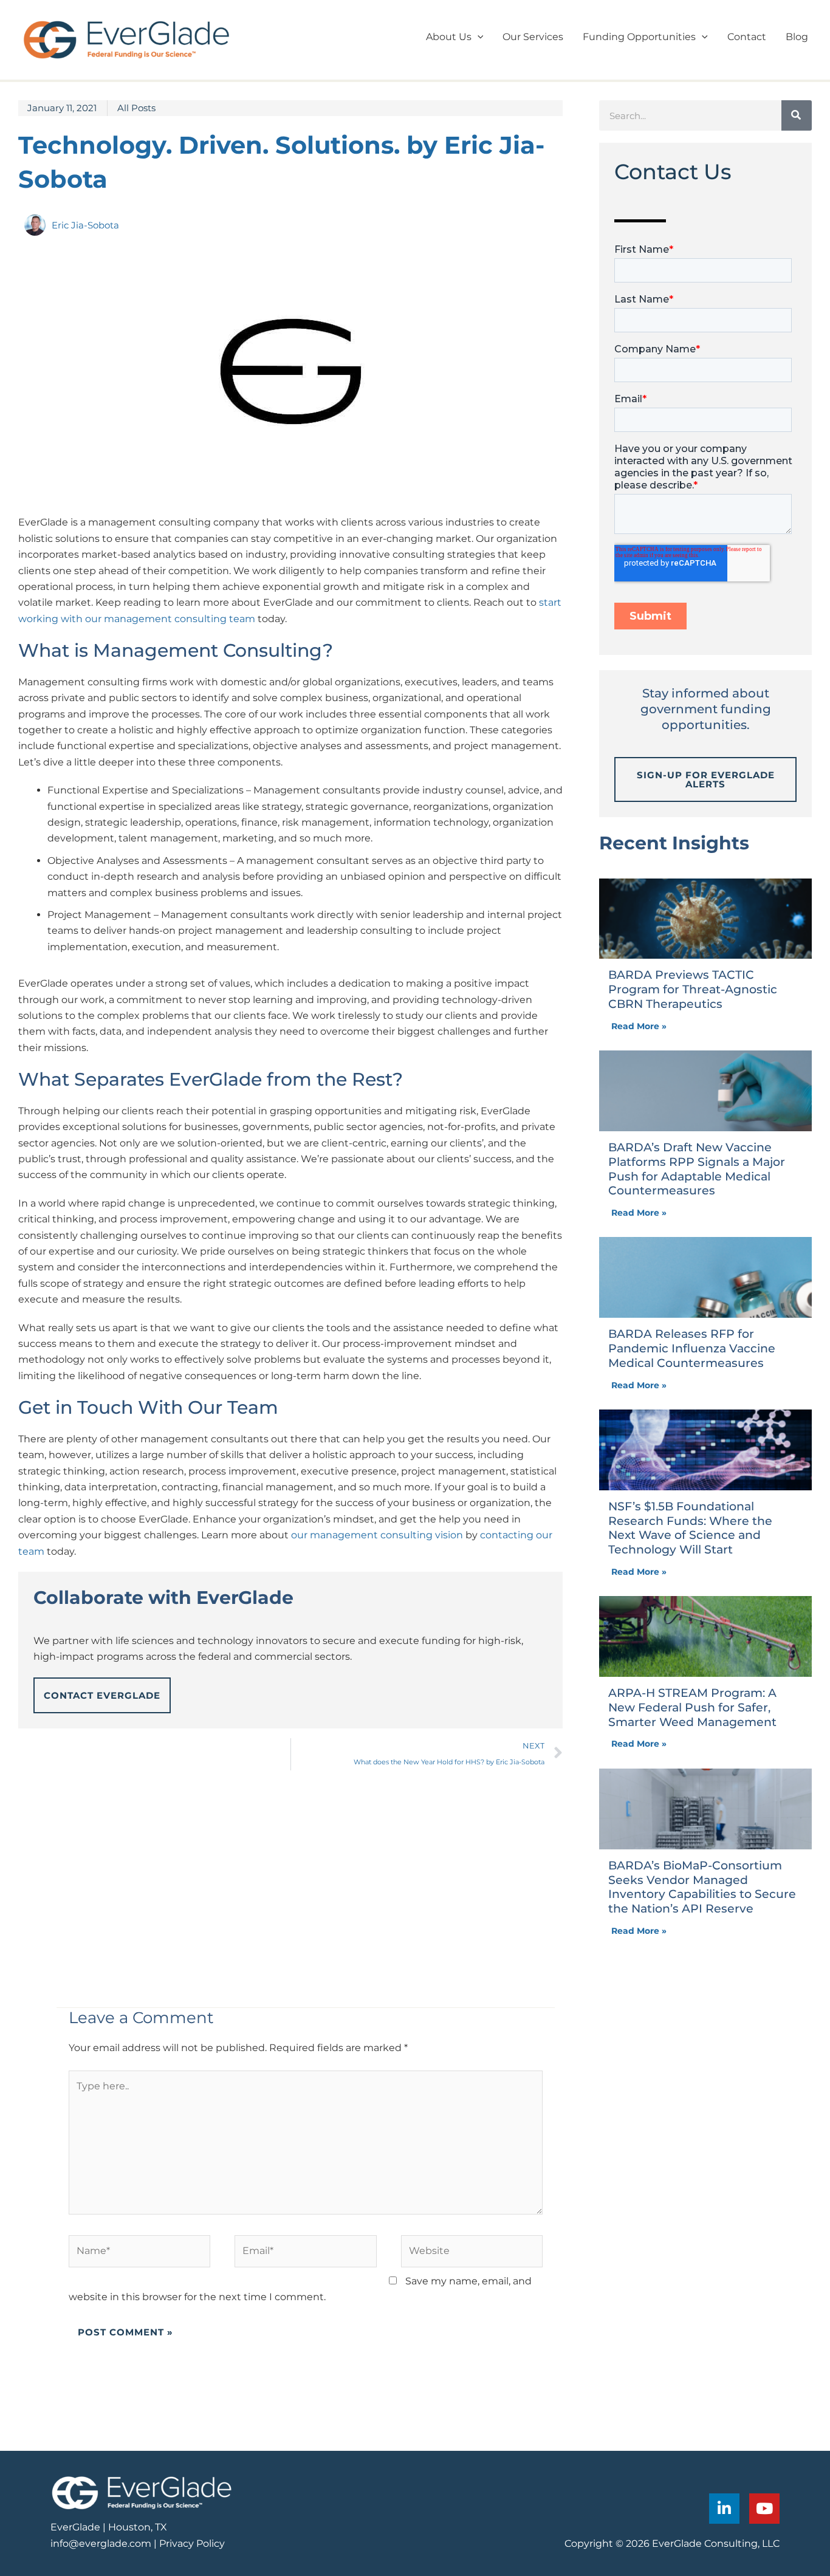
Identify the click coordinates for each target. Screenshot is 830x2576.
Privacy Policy (192, 2543)
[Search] (797, 115)
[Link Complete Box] (705, 962)
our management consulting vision (377, 1535)
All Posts (136, 108)
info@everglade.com (101, 2543)
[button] (478, 37)
